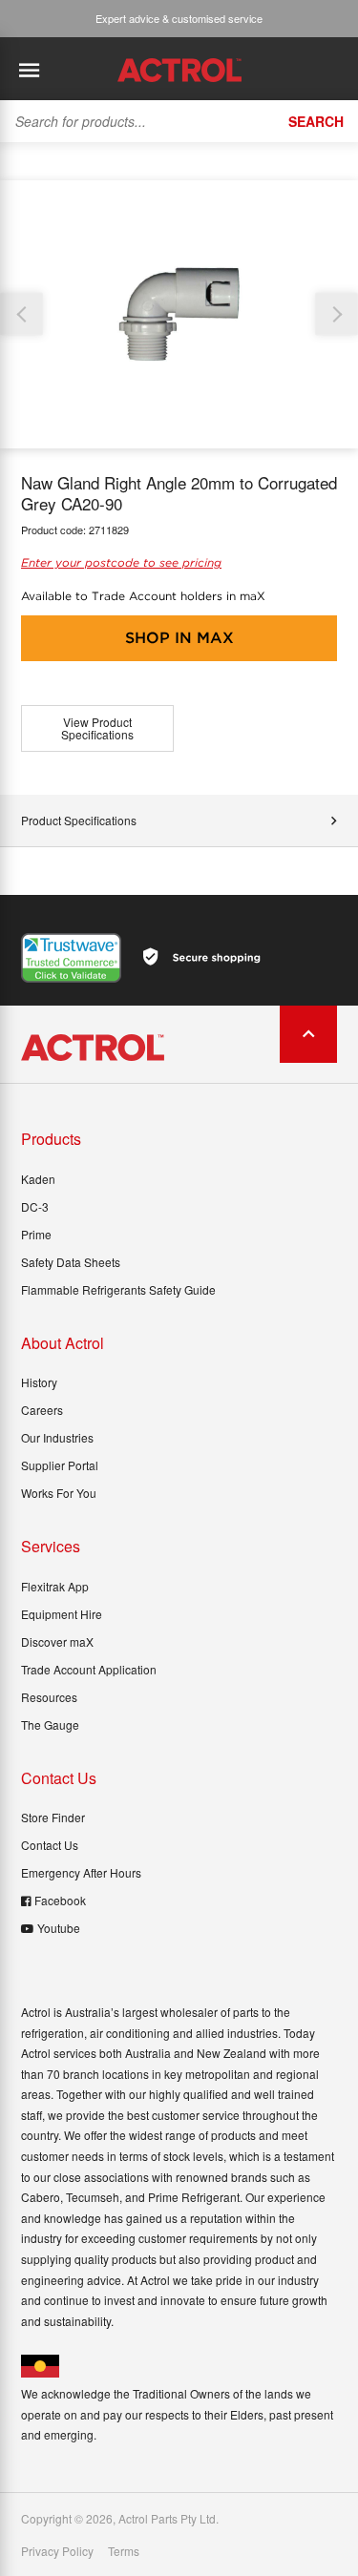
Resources (49, 1697)
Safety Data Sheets (71, 1262)
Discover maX (57, 1641)
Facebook (60, 1900)
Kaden (38, 1179)
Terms (124, 2551)
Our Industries (57, 1437)
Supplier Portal (60, 1465)
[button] (337, 314)
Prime (36, 1234)
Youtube (59, 1928)
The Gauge (50, 1724)
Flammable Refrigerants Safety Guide (118, 1289)
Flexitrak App (55, 1586)
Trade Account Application (89, 1669)
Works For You (59, 1493)
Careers (42, 1410)
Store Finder (53, 1817)
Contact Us (50, 1845)
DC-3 (35, 1206)
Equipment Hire (62, 1614)
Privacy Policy (57, 2551)
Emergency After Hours (81, 1872)
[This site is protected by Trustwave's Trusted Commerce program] (71, 958)
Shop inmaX (179, 638)
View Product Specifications (97, 728)
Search (316, 121)
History (39, 1382)
